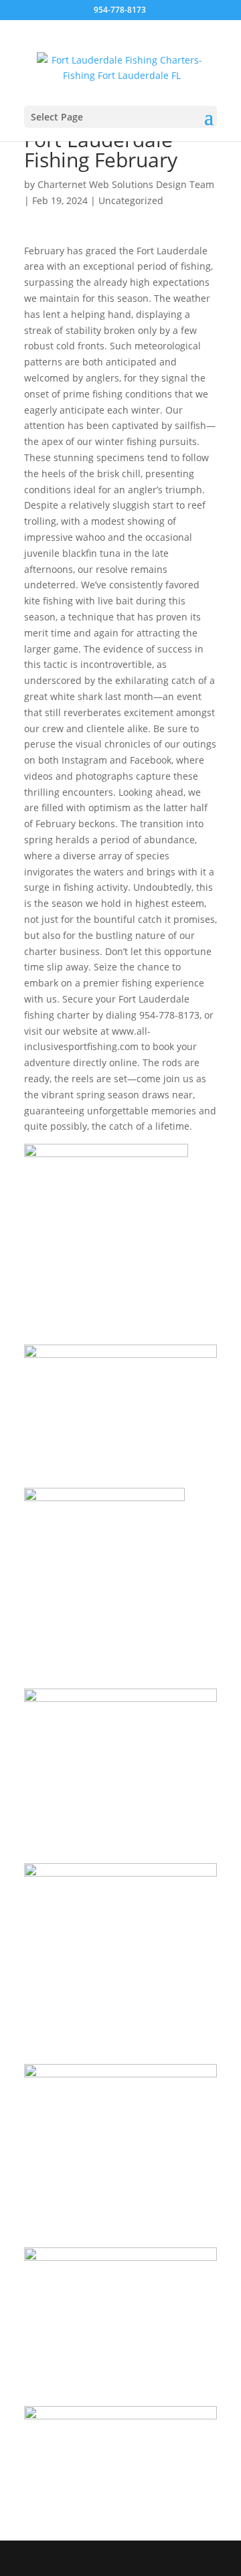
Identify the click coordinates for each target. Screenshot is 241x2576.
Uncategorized (131, 200)
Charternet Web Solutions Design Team (126, 184)
